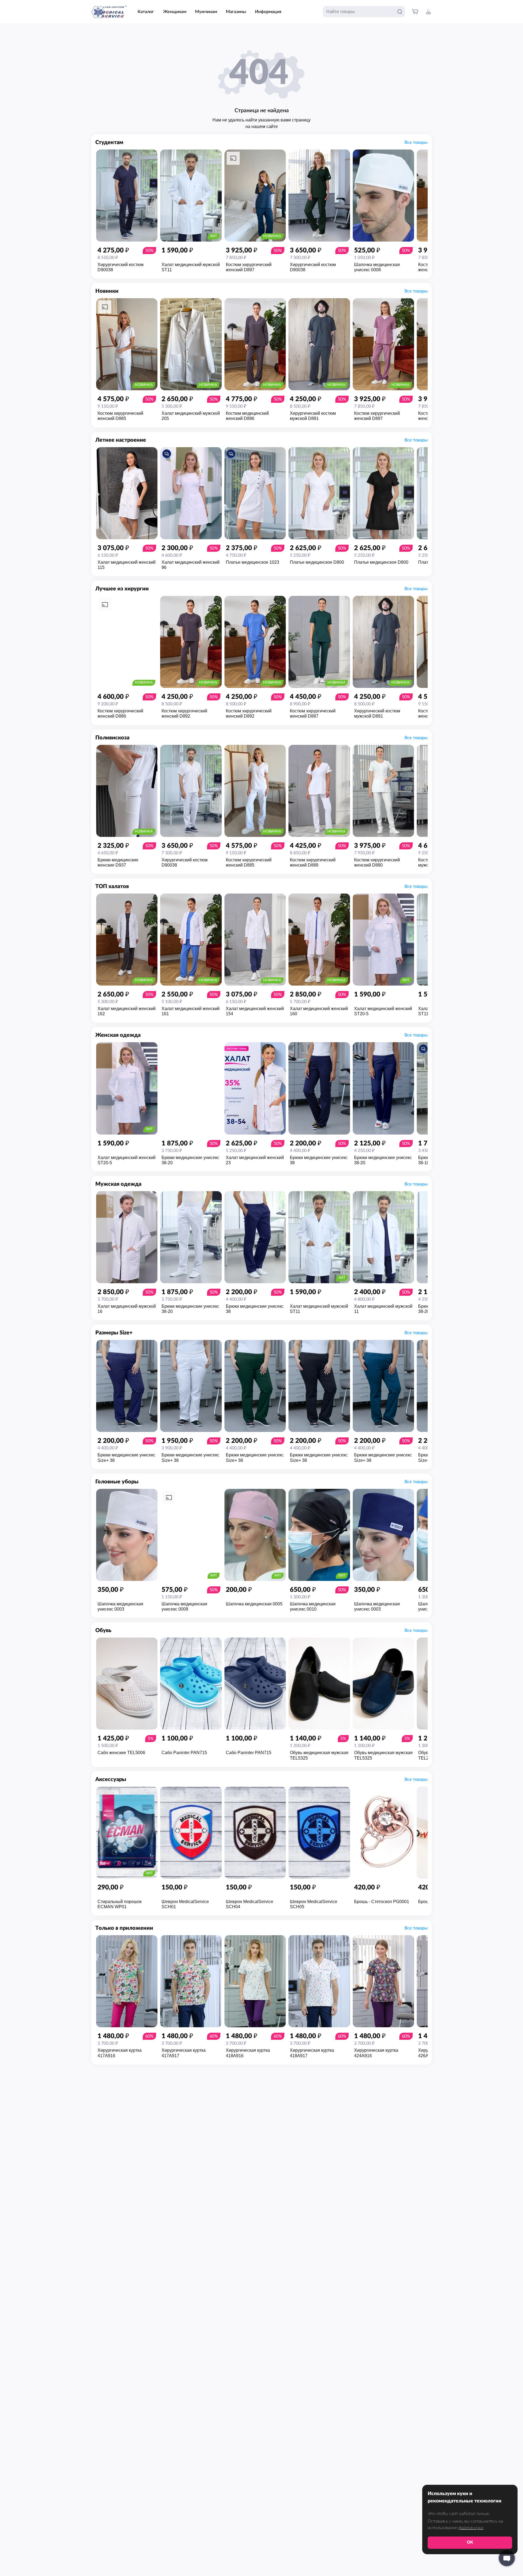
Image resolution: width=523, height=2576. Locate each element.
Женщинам (175, 12)
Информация (268, 12)
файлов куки (471, 2528)
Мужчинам (206, 12)
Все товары (416, 142)
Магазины (236, 12)
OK (470, 2542)
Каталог (146, 12)
